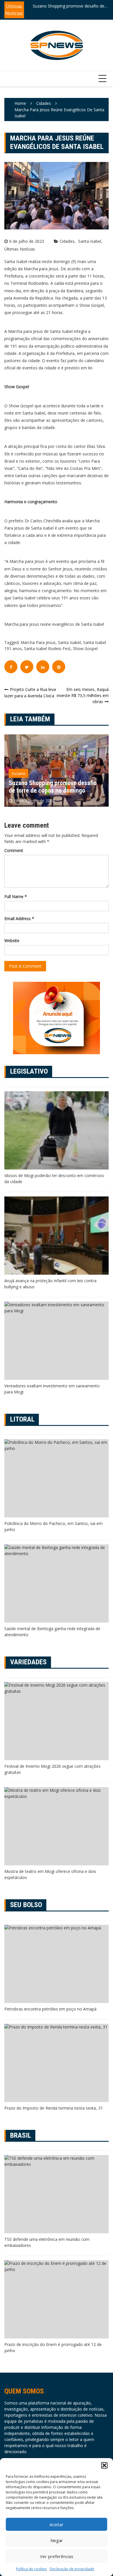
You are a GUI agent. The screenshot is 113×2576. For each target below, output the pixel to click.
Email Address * (19, 918)
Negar (57, 2540)
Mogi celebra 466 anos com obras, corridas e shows (65, 6)
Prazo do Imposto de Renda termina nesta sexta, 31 (54, 2108)
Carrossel (20, 773)
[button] (104, 2465)
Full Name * (16, 896)
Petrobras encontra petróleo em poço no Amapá (50, 2009)
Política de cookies (31, 2569)
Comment (14, 850)
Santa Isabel (90, 241)
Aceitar (57, 2524)
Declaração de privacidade (72, 2569)
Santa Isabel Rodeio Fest (47, 648)
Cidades (67, 241)
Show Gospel (85, 648)
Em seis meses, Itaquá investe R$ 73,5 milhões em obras (83, 695)
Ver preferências (57, 2556)
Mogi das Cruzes (53, 773)
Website (12, 941)
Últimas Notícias (20, 249)
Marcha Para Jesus (38, 642)
